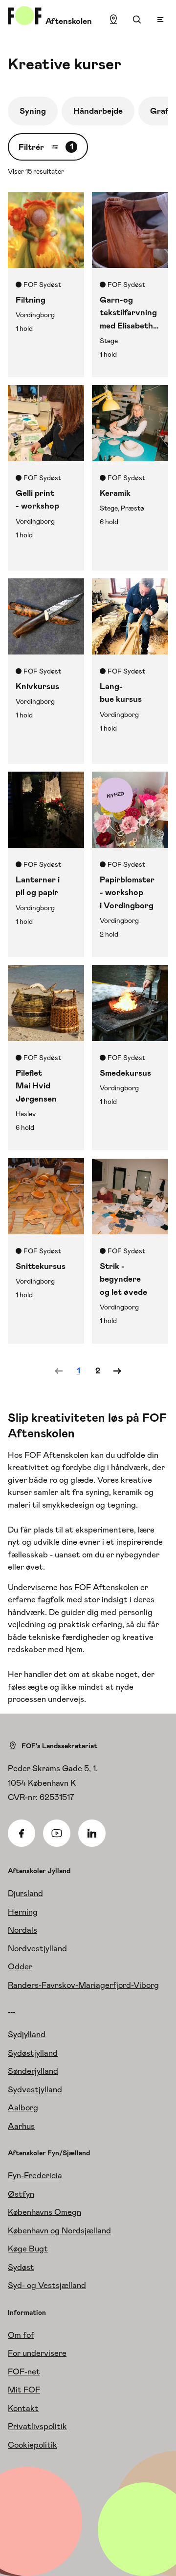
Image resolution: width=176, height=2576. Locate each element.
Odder (20, 1966)
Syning (33, 111)
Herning (23, 1912)
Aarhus (21, 2126)
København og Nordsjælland (59, 2230)
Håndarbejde (98, 111)
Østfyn (21, 2194)
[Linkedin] (92, 1833)
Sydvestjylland (35, 2089)
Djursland (25, 1893)
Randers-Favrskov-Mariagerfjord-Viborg (83, 1985)
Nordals (22, 1930)
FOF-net (24, 2372)
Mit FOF (24, 2390)
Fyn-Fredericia (35, 2175)
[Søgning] (137, 20)
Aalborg (23, 2107)
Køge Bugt (28, 2249)
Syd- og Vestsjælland (47, 2285)
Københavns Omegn (44, 2212)
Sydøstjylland (33, 2053)
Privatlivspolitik (37, 2426)
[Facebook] (22, 1833)
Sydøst (21, 2267)
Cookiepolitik (33, 2445)
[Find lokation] (113, 20)
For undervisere (37, 2353)
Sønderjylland (33, 2071)
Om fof (21, 2335)
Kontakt (23, 2408)
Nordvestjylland (37, 1948)
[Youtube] (57, 1833)
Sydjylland (27, 2034)
